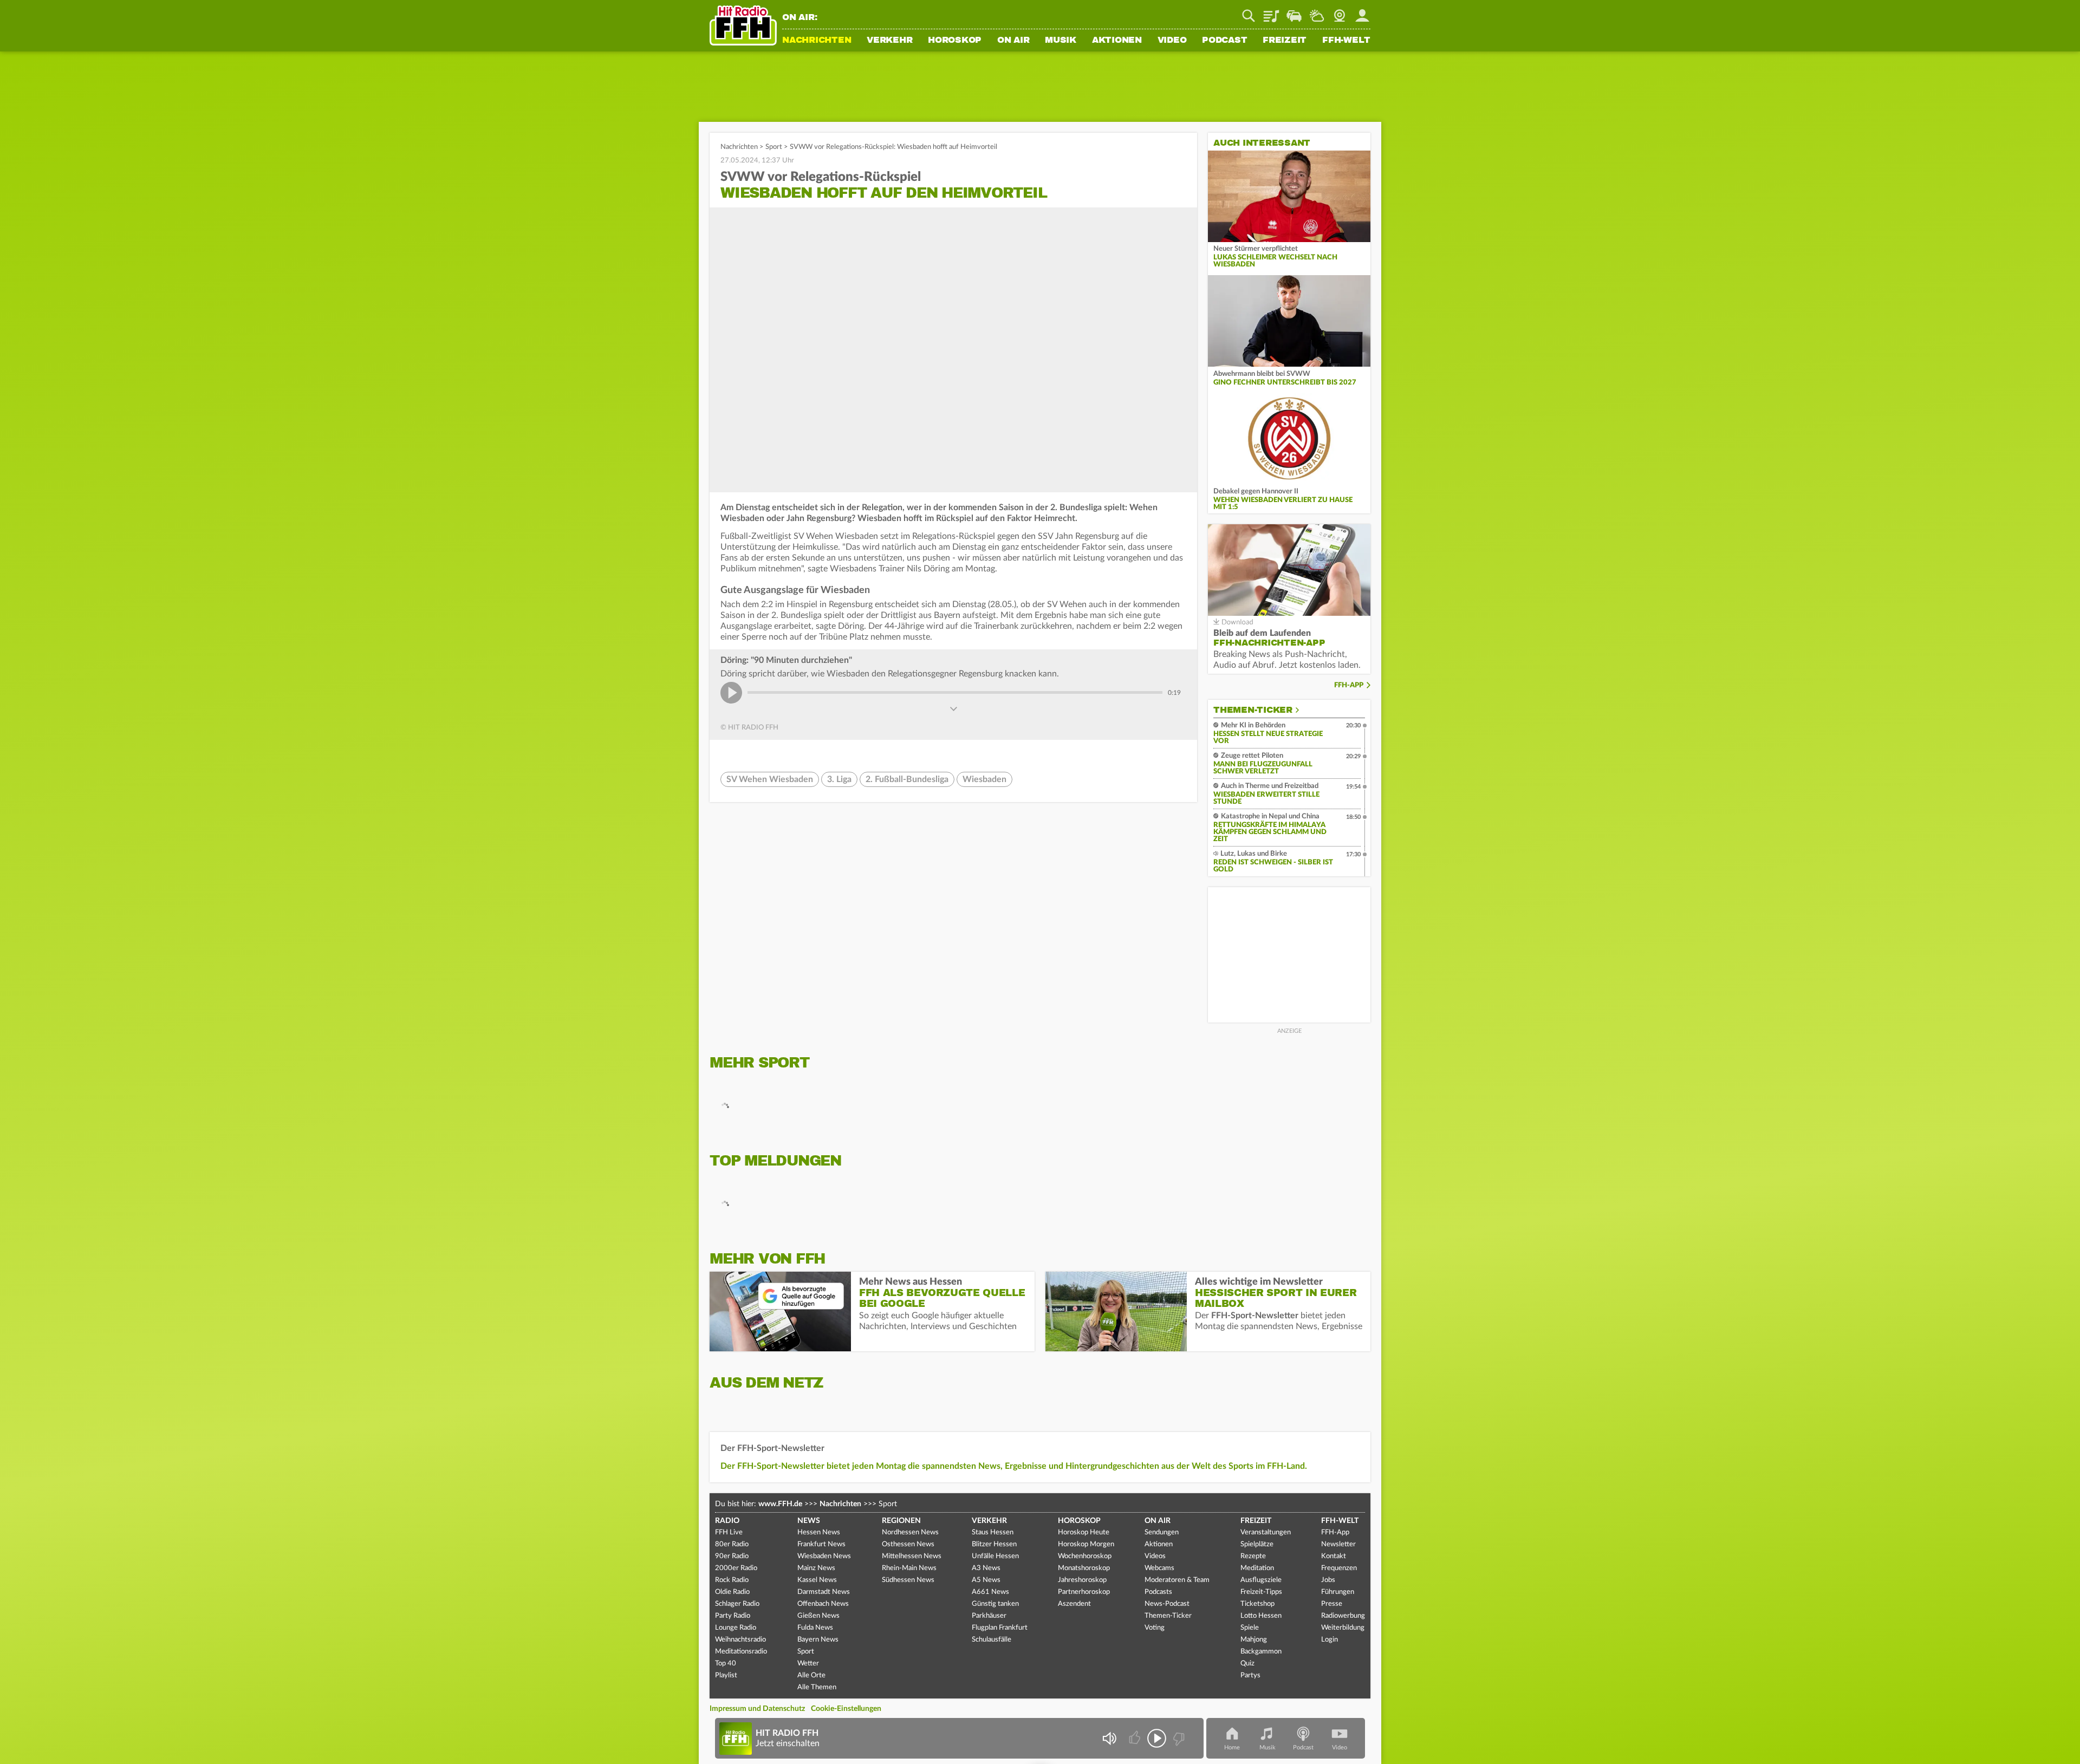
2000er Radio (736, 1568)
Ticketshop (1257, 1604)
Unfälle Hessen (995, 1556)
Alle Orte (811, 1675)
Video (1172, 41)
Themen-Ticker (1253, 710)
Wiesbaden (984, 779)
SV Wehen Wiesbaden (770, 779)
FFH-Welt (1346, 41)
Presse (1332, 1604)
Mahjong (1254, 1640)
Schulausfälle (992, 1640)
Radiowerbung (1343, 1616)
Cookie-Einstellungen (846, 1709)
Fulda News (815, 1628)
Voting (1155, 1628)
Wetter (1317, 12)
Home (1232, 1747)
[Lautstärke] (1109, 1738)
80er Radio (732, 1544)
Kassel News (817, 1580)
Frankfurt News (821, 1544)
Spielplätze (1257, 1544)
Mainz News (816, 1568)
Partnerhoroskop (1084, 1592)
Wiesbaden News (824, 1556)
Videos (1155, 1556)
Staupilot (1294, 12)
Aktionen (1117, 41)
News (809, 1521)
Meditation (1257, 1568)
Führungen (1338, 1592)
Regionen (901, 1521)
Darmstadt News (824, 1592)
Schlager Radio (737, 1604)
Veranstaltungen (1266, 1532)
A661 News (990, 1592)
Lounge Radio (736, 1628)
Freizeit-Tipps (1261, 1592)
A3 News (986, 1568)
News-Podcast (1167, 1604)
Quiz (1247, 1664)
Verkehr (889, 41)
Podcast (1224, 41)
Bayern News (818, 1640)
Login (1330, 1640)
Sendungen (1162, 1532)
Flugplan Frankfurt (1000, 1628)
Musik (1061, 41)
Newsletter (1338, 1544)
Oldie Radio (732, 1592)
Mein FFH (1362, 12)
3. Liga (839, 779)
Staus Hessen (993, 1532)
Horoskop (955, 41)
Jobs (1328, 1580)
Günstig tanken (995, 1604)
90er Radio (732, 1556)
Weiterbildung (1343, 1628)
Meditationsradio (741, 1652)
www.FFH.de (780, 1504)
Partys (1250, 1675)
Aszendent (1074, 1604)
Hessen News (819, 1532)
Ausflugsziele (1261, 1580)
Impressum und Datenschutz (757, 1709)
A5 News (986, 1580)
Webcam (1340, 12)
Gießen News (818, 1616)
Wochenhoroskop (1085, 1556)
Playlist (1271, 12)
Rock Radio (732, 1580)
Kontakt (1334, 1556)
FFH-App (1349, 685)
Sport (774, 147)
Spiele (1250, 1628)
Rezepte (1253, 1556)
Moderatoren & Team (1177, 1580)
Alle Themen (817, 1687)
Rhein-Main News (909, 1568)
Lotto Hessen (1261, 1616)
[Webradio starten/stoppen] (1157, 1738)
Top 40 (726, 1664)
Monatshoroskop (1084, 1568)
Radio (727, 1521)
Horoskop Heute (1084, 1532)
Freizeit (1285, 41)
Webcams (1159, 1568)
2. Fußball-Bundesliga (907, 779)
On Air (1013, 41)
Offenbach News (823, 1604)
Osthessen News (908, 1544)
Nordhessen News (910, 1532)
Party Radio (733, 1616)
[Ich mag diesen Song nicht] (1178, 1738)
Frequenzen (1339, 1568)
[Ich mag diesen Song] (1136, 1738)
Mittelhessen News (912, 1556)
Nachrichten (817, 41)
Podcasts (1158, 1592)
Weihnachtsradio (740, 1640)
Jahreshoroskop (1082, 1580)
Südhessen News (908, 1580)
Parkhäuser (989, 1616)
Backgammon (1261, 1652)
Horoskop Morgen (1086, 1544)
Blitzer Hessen (994, 1544)
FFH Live (729, 1532)
